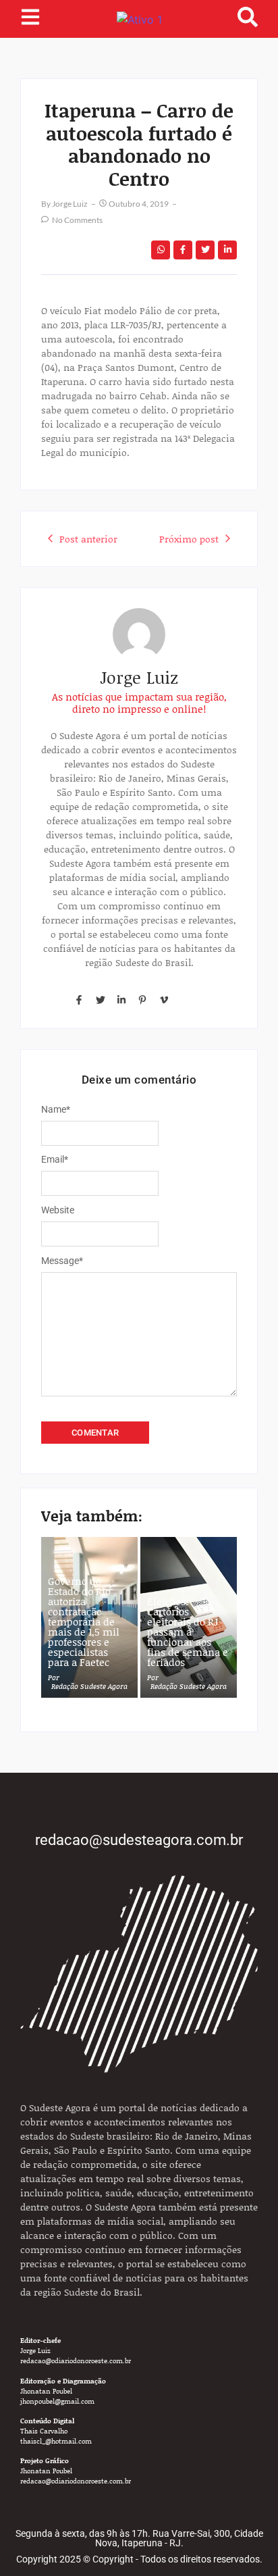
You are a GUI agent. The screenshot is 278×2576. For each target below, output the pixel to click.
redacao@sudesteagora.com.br (139, 1840)
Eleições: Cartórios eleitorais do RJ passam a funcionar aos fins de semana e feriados (188, 1632)
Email (55, 1159)
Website (58, 1210)
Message (62, 1261)
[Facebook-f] (79, 1000)
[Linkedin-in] (121, 1000)
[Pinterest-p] (142, 1000)
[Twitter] (100, 1000)
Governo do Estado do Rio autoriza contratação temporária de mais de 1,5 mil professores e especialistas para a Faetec (84, 1622)
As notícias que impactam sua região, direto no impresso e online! (139, 703)
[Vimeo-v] (164, 1000)
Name (56, 1109)
